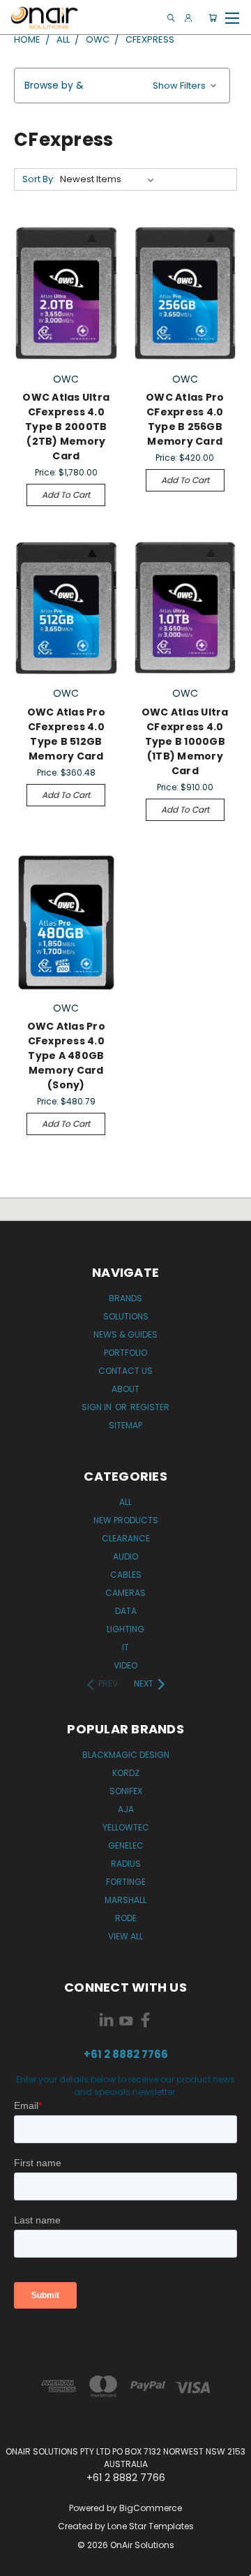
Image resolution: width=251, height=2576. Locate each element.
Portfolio (125, 1353)
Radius (126, 1864)
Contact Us (125, 1371)
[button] (122, 86)
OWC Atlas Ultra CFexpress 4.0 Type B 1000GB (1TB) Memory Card (185, 741)
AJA (126, 1809)
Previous (22, 2562)
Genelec (126, 1845)
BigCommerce (151, 2508)
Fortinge (126, 1882)
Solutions (126, 1316)
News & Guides (125, 1334)
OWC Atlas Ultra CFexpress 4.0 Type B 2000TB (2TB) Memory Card (66, 427)
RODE (126, 1918)
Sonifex (126, 1791)
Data (126, 1611)
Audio (125, 1556)
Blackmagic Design (126, 1755)
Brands (125, 1298)
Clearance (126, 1538)
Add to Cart (66, 495)
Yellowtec (126, 1827)
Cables (126, 1575)
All (125, 1502)
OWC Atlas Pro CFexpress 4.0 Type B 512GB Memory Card (66, 734)
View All (125, 1936)
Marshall (125, 1900)
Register (150, 1407)
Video (125, 1665)
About (125, 1389)
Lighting (125, 1629)
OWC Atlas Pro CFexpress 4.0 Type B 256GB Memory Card (185, 419)
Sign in (98, 1407)
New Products (126, 1520)
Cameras (125, 1593)
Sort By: (39, 179)
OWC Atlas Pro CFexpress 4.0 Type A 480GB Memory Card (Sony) (66, 1056)
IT (125, 1647)
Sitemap (125, 1425)
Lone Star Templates (151, 2526)
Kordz (126, 1773)
